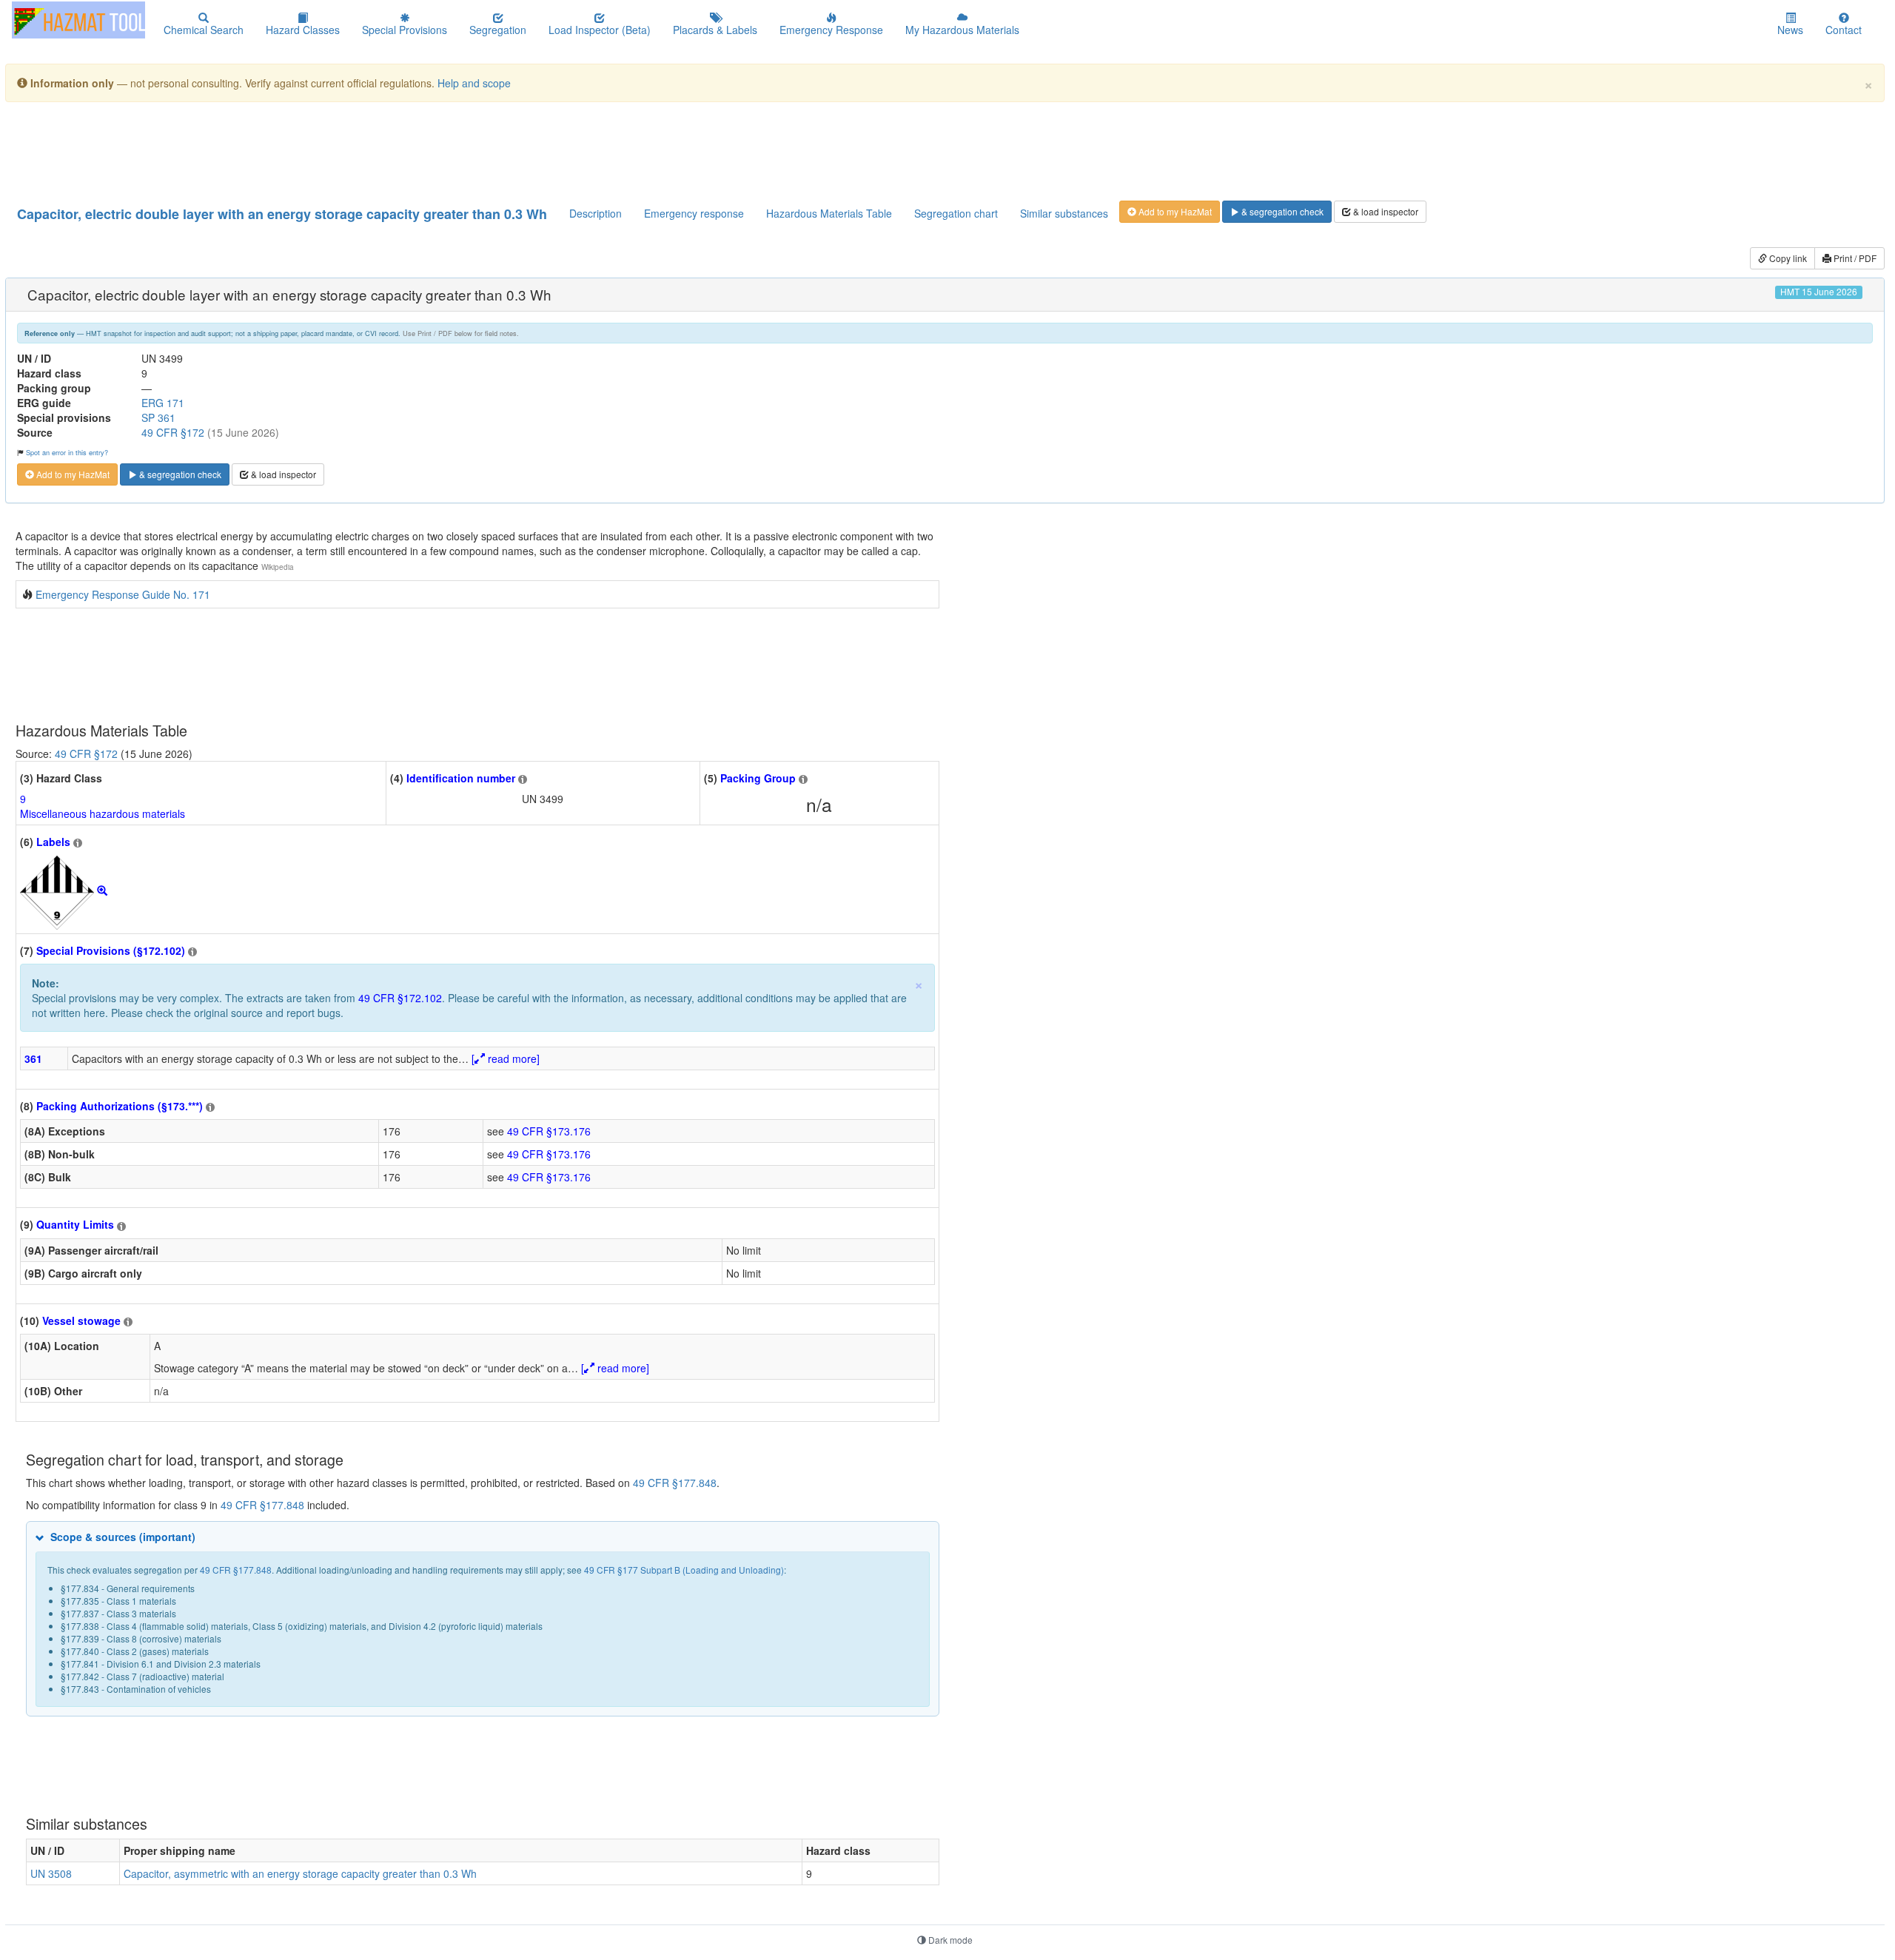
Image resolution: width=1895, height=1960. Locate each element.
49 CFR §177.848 (675, 1483)
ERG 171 (163, 403)
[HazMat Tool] (78, 20)
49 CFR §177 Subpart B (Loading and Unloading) (684, 1570)
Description (596, 213)
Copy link (1787, 258)
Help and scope (474, 83)
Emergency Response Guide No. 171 (123, 594)
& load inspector (1385, 211)
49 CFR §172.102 (400, 998)
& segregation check (1281, 211)
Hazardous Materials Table (829, 213)
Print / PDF (1854, 258)
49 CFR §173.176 (549, 1131)
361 (33, 1058)
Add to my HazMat (1174, 211)
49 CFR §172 (173, 432)
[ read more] (506, 1058)
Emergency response (694, 213)
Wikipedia (278, 567)
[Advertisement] (375, 150)
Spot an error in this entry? (67, 452)
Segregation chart (956, 213)
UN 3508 (51, 1873)
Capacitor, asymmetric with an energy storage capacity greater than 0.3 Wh (300, 1873)
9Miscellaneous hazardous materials (103, 806)
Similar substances (1064, 213)
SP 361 (158, 417)
